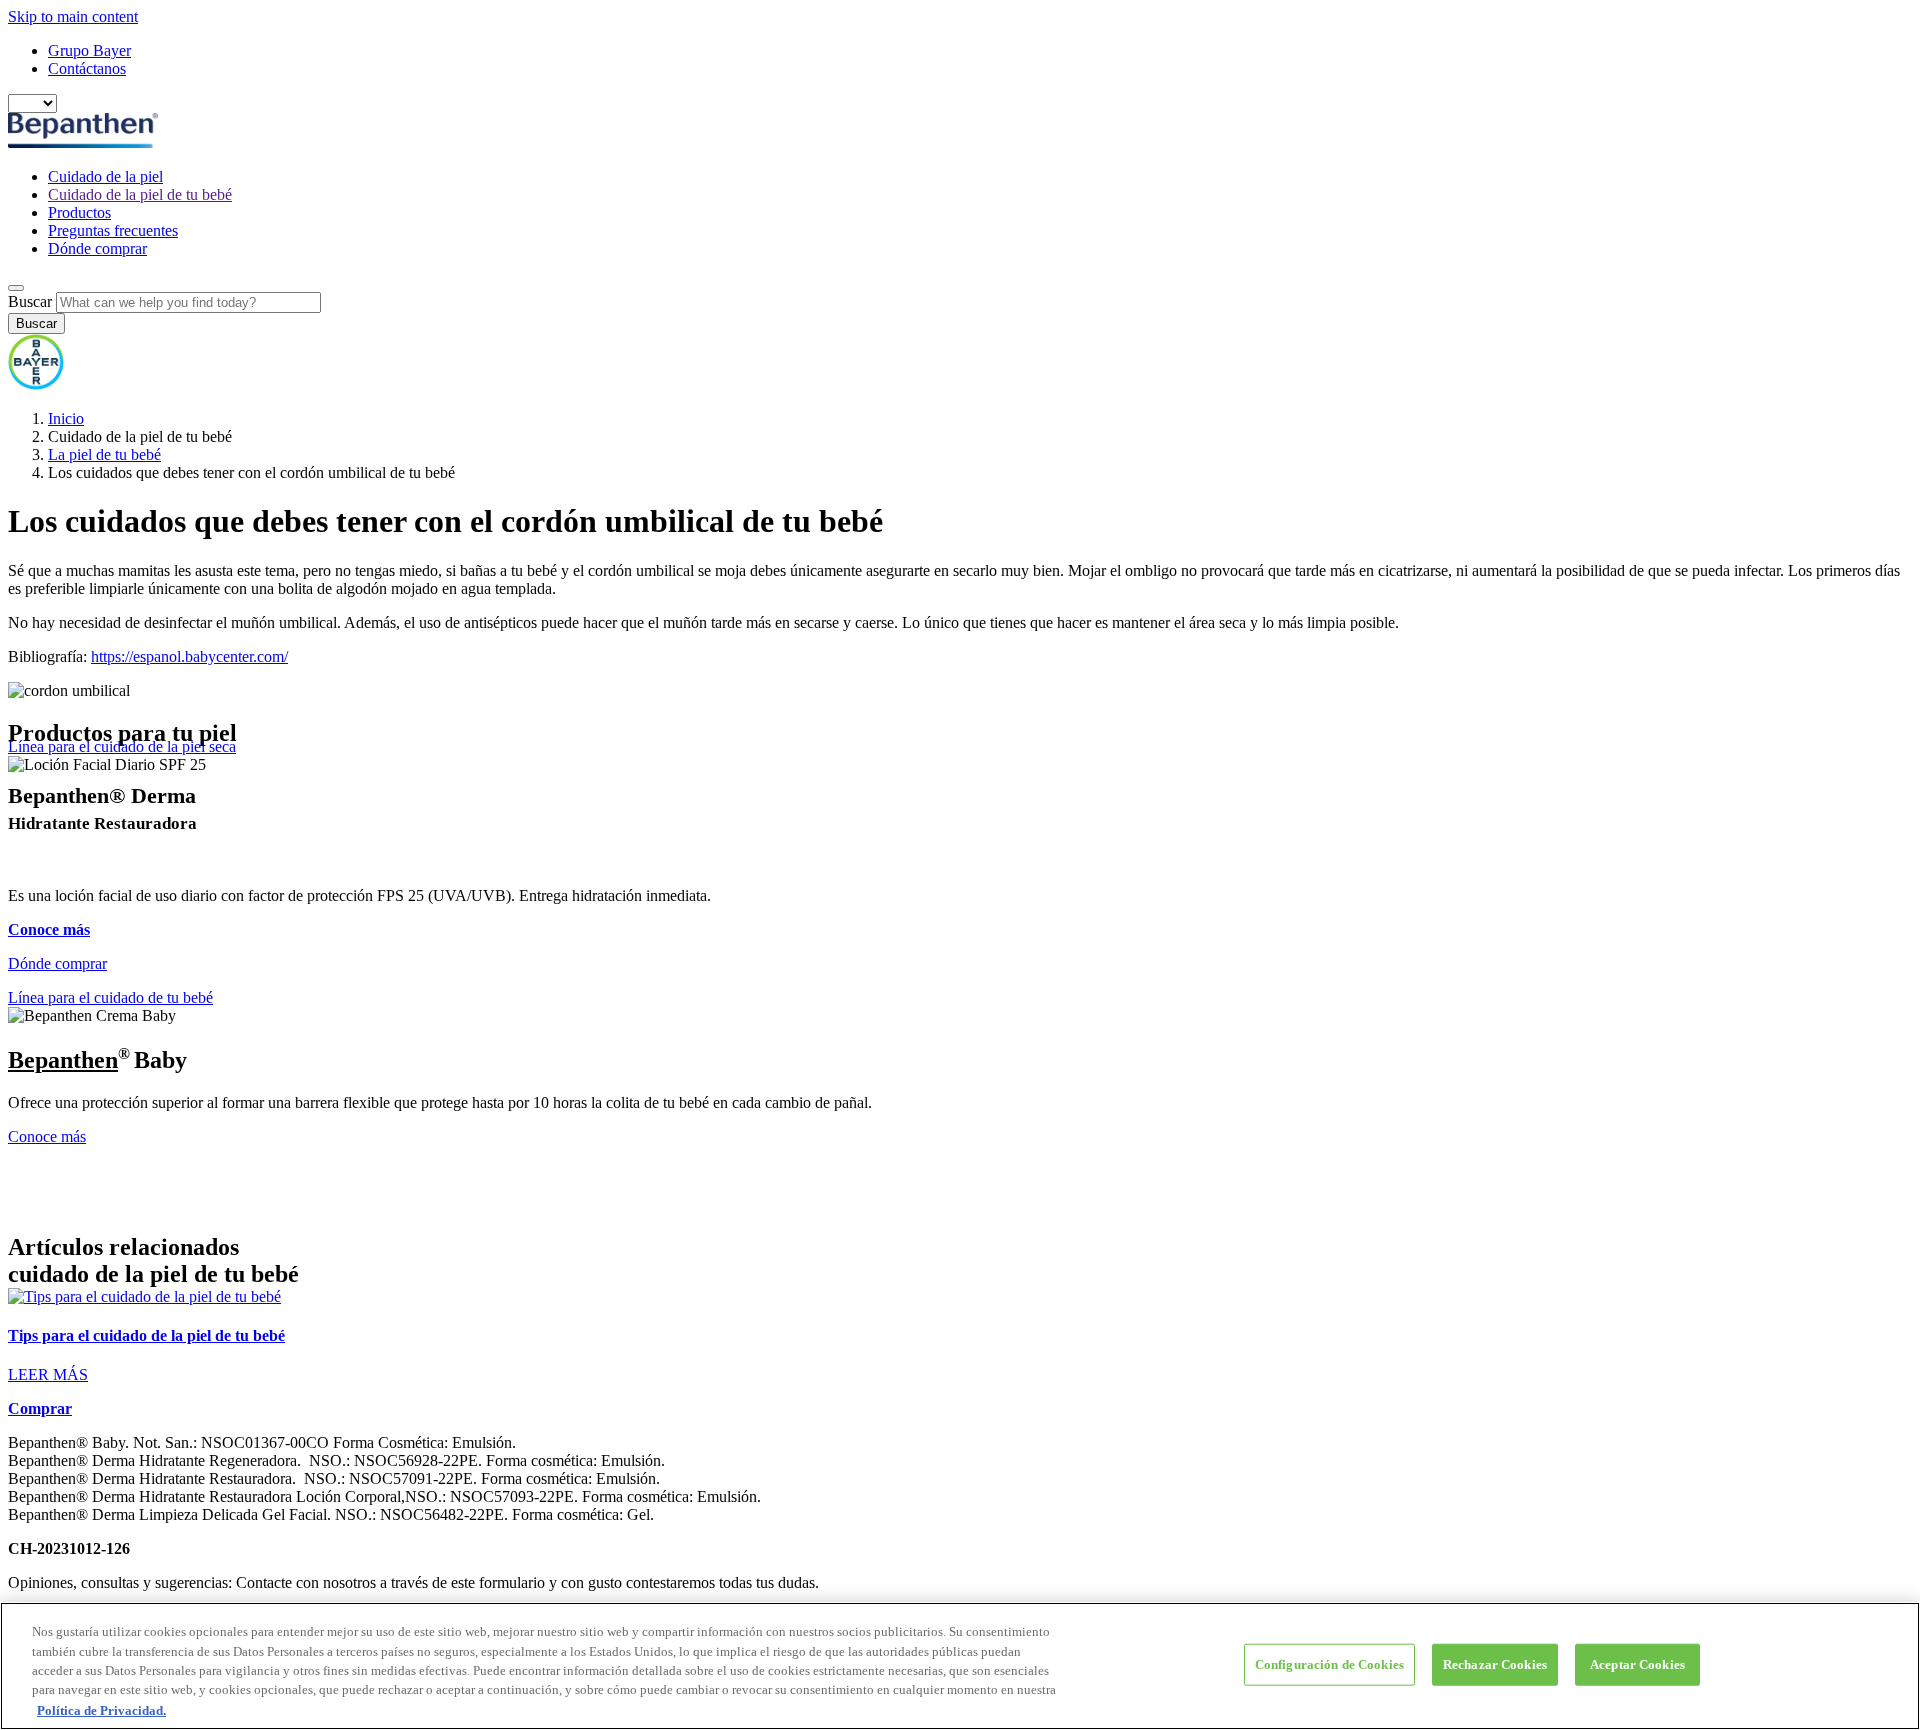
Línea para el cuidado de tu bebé (110, 997)
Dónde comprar (97, 248)
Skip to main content (73, 16)
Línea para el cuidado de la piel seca (122, 746)
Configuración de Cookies (1329, 1664)
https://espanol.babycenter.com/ (189, 656)
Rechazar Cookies (1495, 1664)
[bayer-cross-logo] (36, 384)
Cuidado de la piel (105, 176)
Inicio (66, 418)
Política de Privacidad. (101, 1709)
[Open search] (16, 288)
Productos (79, 212)
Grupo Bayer (89, 50)
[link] (960, 1336)
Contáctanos (87, 68)
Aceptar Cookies (1637, 1664)
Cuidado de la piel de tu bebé (140, 194)
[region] (960, 1666)
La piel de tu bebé (104, 454)
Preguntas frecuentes (113, 230)
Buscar (30, 301)
